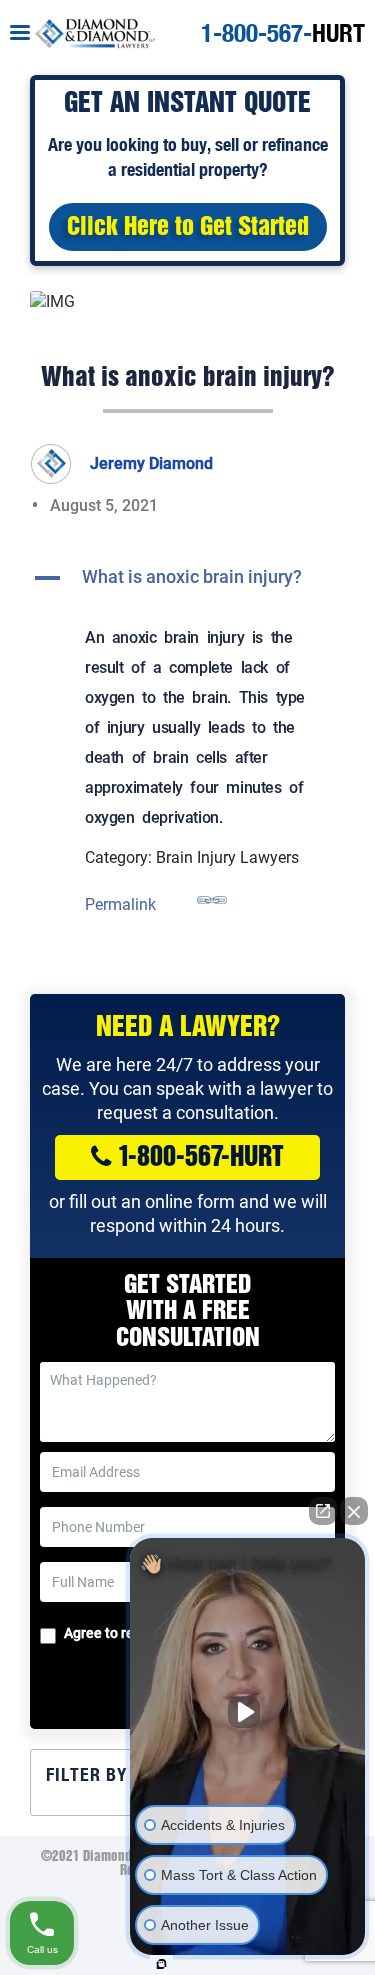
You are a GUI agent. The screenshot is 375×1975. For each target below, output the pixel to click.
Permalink (120, 904)
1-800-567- (283, 33)
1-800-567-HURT (201, 1158)
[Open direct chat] (323, 1511)
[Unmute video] (248, 1712)
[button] (187, 578)
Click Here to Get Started (188, 228)
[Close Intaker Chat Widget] (354, 1511)
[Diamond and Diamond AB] (95, 31)
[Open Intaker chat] (161, 1964)
